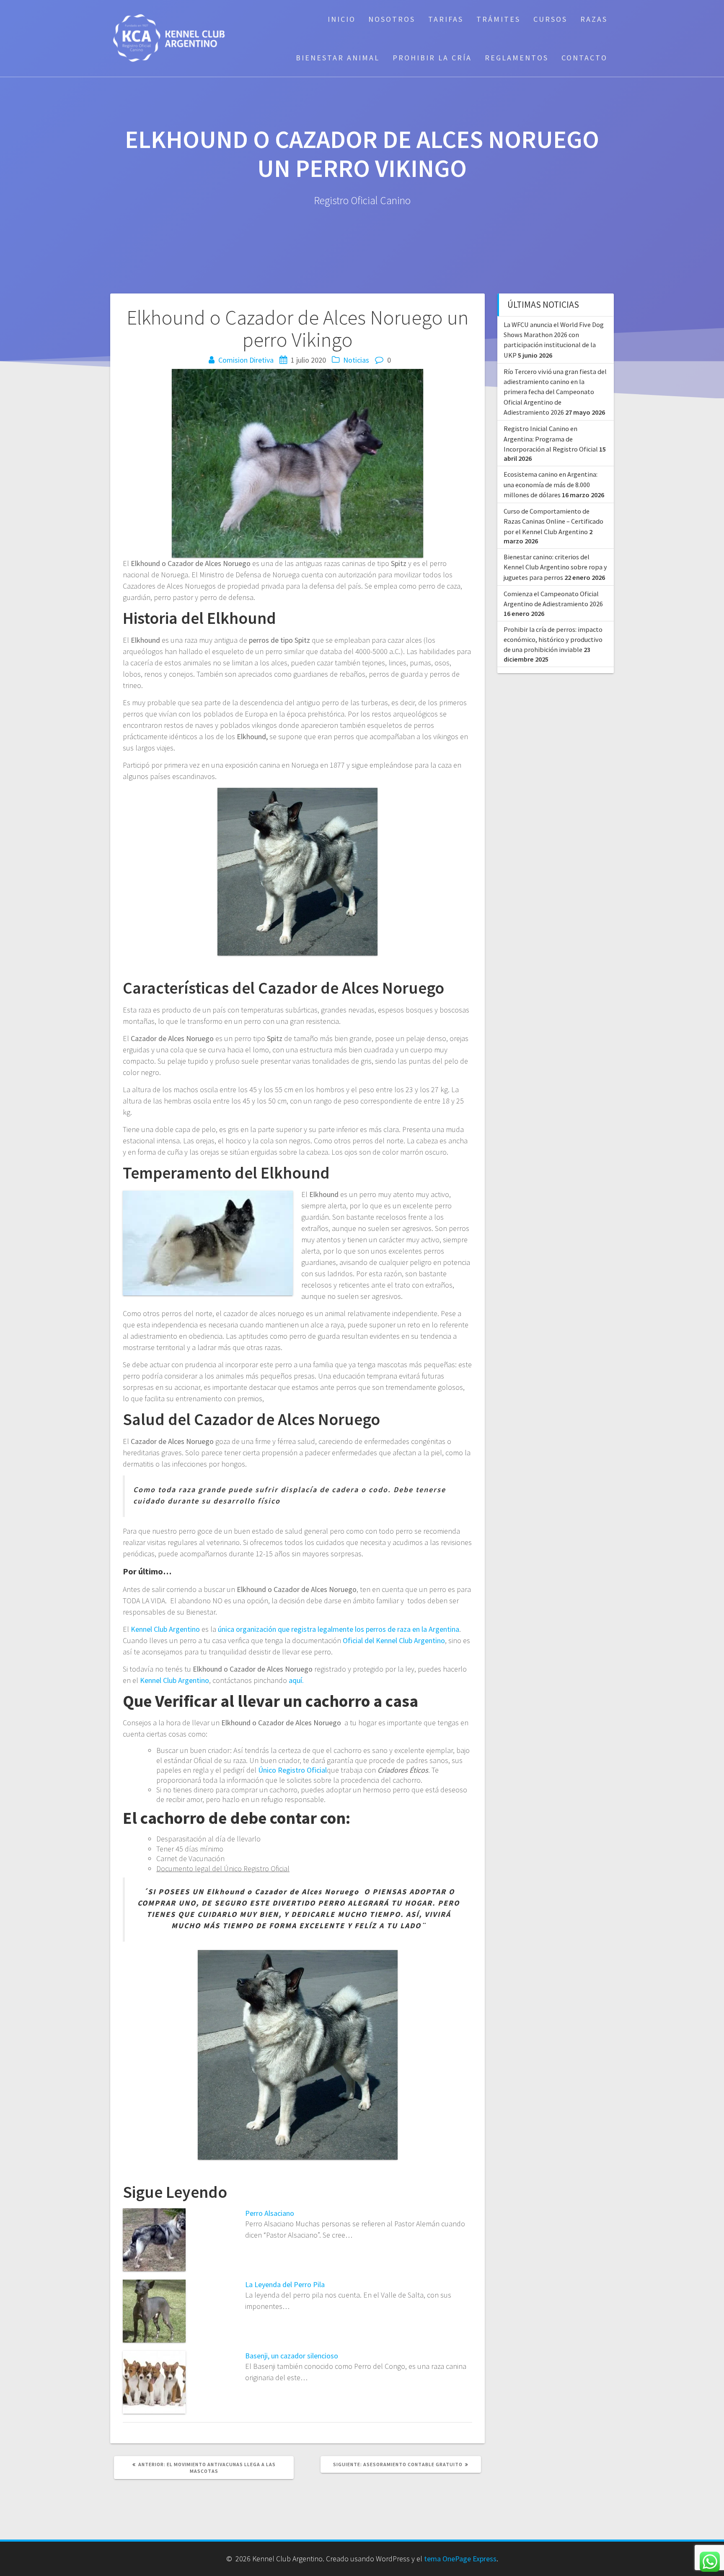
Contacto (584, 58)
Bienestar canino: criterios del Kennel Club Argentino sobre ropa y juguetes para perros (555, 567)
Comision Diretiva (246, 360)
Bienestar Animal (338, 58)
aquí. (296, 1680)
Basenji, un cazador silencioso (292, 2356)
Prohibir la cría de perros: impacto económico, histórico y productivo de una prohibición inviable (553, 640)
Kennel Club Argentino (165, 1629)
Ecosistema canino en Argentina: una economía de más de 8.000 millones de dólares (551, 484)
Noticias (356, 360)
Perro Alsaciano (270, 2213)
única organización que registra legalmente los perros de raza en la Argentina (339, 1629)
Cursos (550, 19)
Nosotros (392, 19)
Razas (594, 19)
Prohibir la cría (432, 58)
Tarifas (446, 19)
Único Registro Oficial (292, 1770)
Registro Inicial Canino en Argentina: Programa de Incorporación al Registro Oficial (551, 439)
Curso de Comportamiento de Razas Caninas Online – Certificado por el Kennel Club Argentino (553, 521)
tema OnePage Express (460, 2559)
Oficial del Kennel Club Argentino (394, 1640)
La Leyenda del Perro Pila (285, 2284)
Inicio (342, 19)
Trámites (498, 19)
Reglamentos (517, 58)
